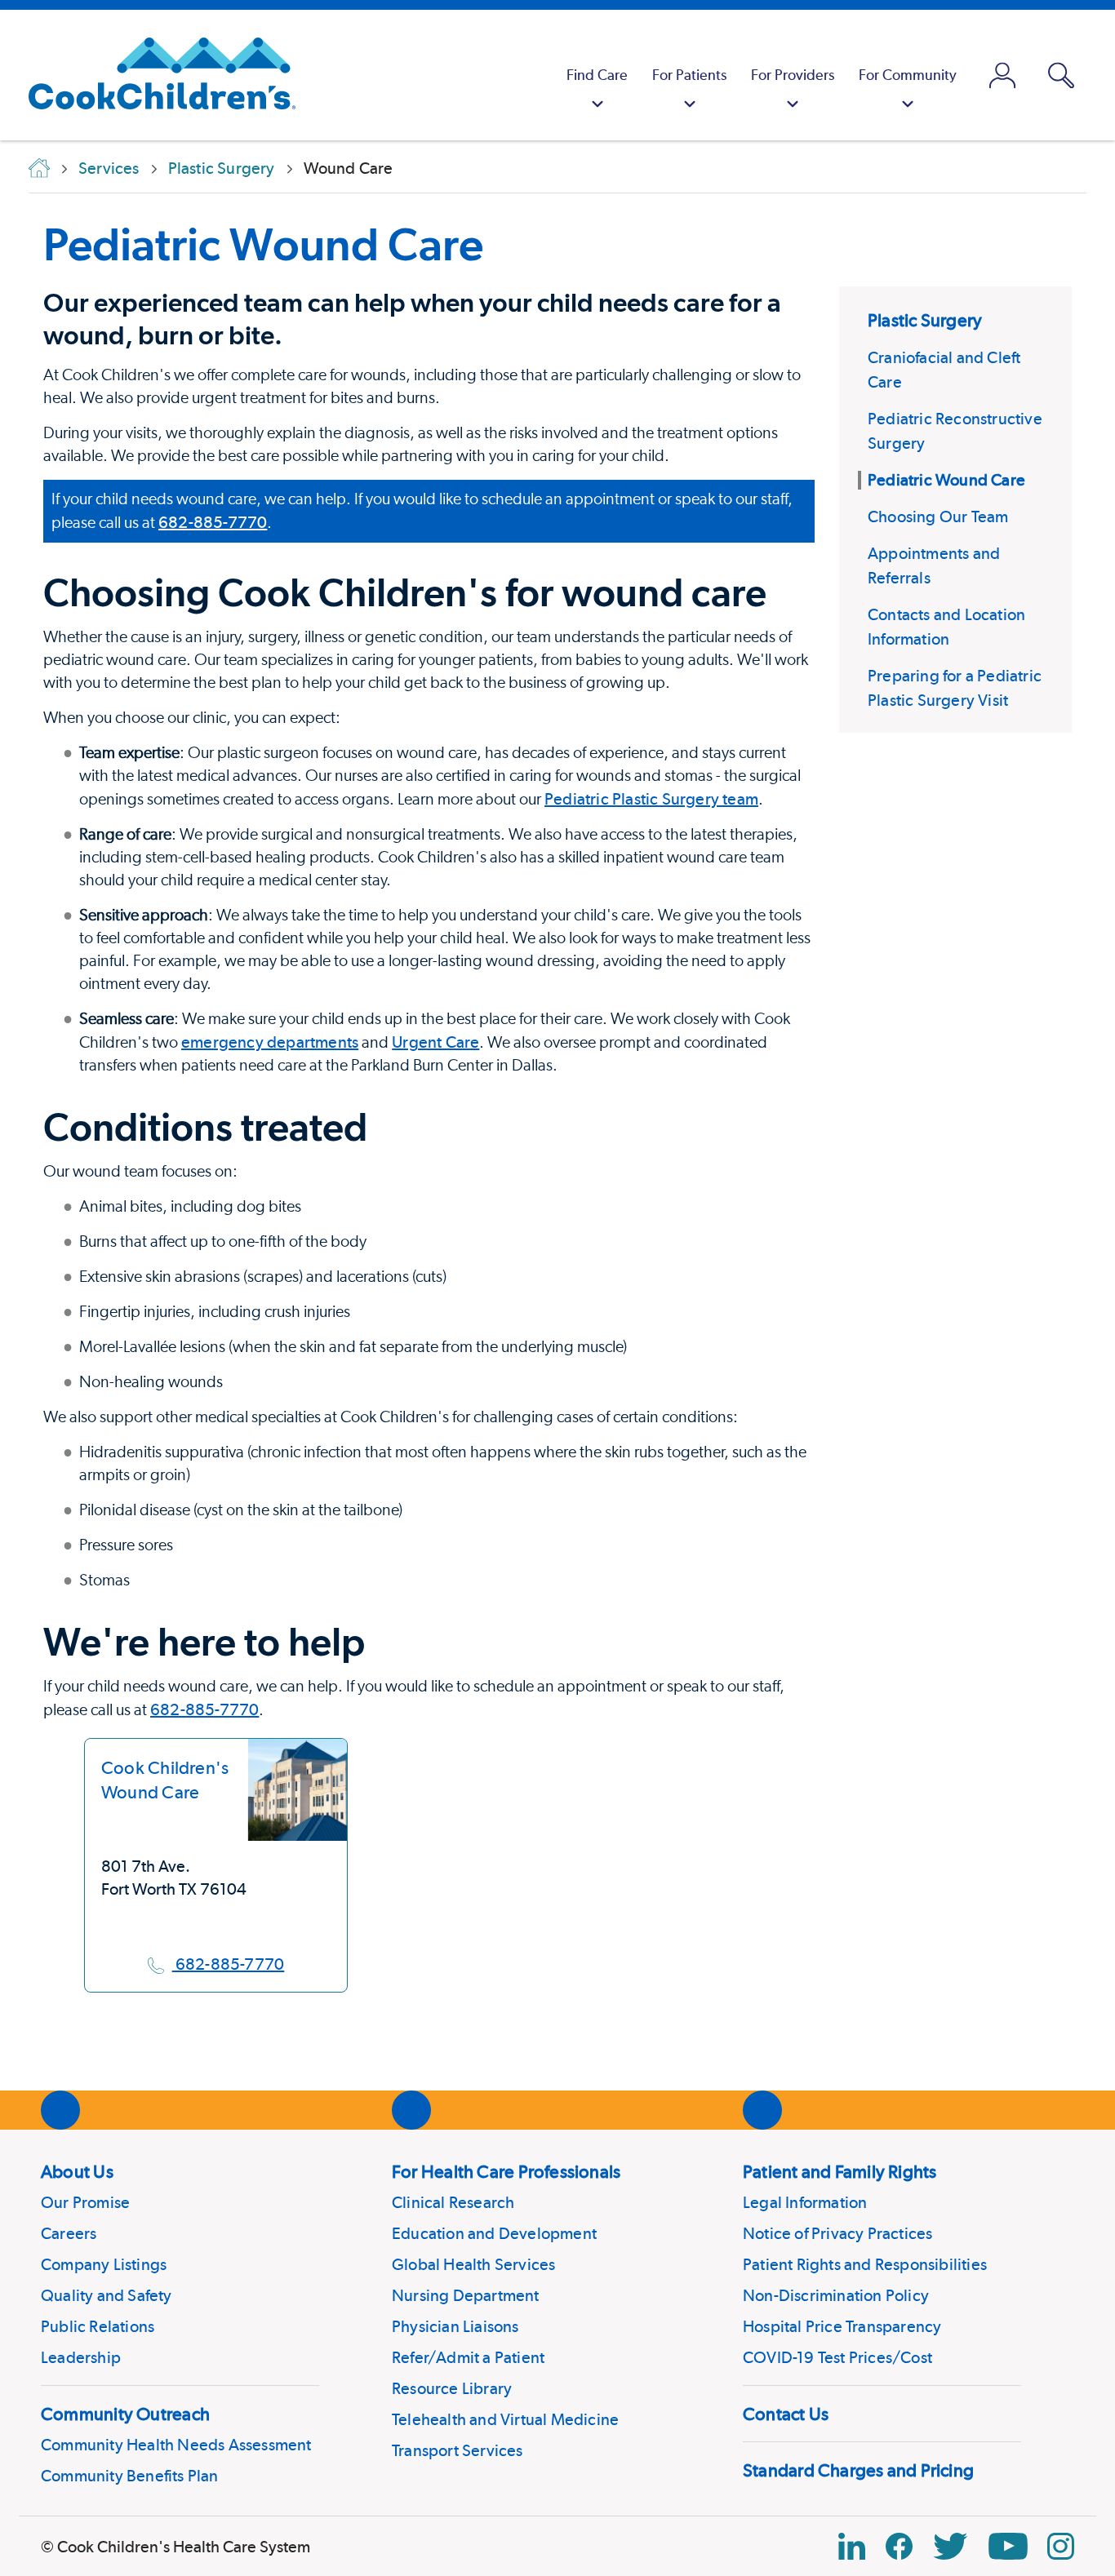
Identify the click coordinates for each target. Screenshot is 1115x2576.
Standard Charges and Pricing (858, 2470)
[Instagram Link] (1061, 2546)
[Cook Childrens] (154, 75)
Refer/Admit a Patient (468, 2357)
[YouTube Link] (1008, 2546)
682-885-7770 (213, 522)
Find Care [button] (597, 75)
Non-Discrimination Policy (836, 2295)
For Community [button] (908, 75)
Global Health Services (473, 2264)
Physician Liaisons (455, 2326)
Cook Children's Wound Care (165, 1780)
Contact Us (786, 2414)
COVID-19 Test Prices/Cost (837, 2357)
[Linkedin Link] (852, 2546)
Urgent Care (435, 1042)
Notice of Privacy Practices (837, 2233)
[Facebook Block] (899, 2546)
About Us (77, 2171)
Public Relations (98, 2326)
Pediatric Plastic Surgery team (651, 799)
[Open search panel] (1061, 75)
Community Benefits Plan (130, 2476)
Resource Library (452, 2388)
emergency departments (270, 1042)
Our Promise (85, 2202)
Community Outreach (125, 2414)
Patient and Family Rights (840, 2171)
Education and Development (494, 2233)
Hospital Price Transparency (842, 2326)
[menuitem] (597, 75)
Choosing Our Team (938, 517)
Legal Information (805, 2202)
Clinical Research (453, 2202)
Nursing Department (466, 2295)
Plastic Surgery (925, 320)
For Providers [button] (793, 75)
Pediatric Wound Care (263, 244)
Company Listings (104, 2264)
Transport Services (458, 2450)
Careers (69, 2233)
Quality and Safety (107, 2295)
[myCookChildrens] (1002, 75)
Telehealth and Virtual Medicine (505, 2419)
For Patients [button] (689, 75)
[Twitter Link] (950, 2546)
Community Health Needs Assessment (176, 2445)
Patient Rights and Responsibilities (865, 2264)
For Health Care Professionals (506, 2171)
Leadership (81, 2357)
